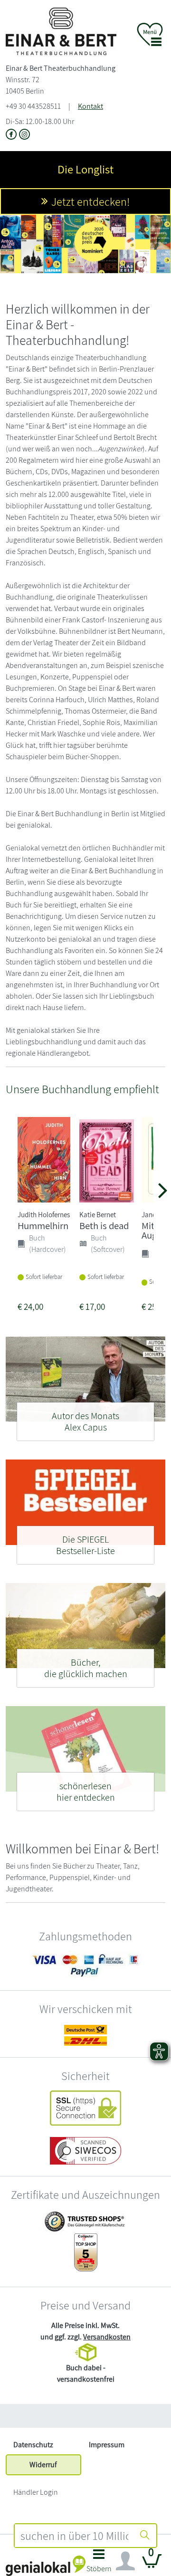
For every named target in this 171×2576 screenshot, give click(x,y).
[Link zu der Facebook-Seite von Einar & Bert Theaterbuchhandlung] (12, 135)
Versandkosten (107, 2337)
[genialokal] (46, 2565)
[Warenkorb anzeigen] (152, 2565)
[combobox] (74, 2536)
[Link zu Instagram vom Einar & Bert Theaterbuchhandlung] (24, 135)
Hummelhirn (43, 1226)
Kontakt (90, 106)
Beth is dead (104, 1226)
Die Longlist (85, 169)
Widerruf (43, 2465)
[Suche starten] (145, 2536)
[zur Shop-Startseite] (61, 31)
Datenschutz (33, 2445)
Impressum (107, 2445)
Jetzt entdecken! (90, 201)
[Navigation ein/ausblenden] (125, 2561)
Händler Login (36, 2492)
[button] (99, 2563)
